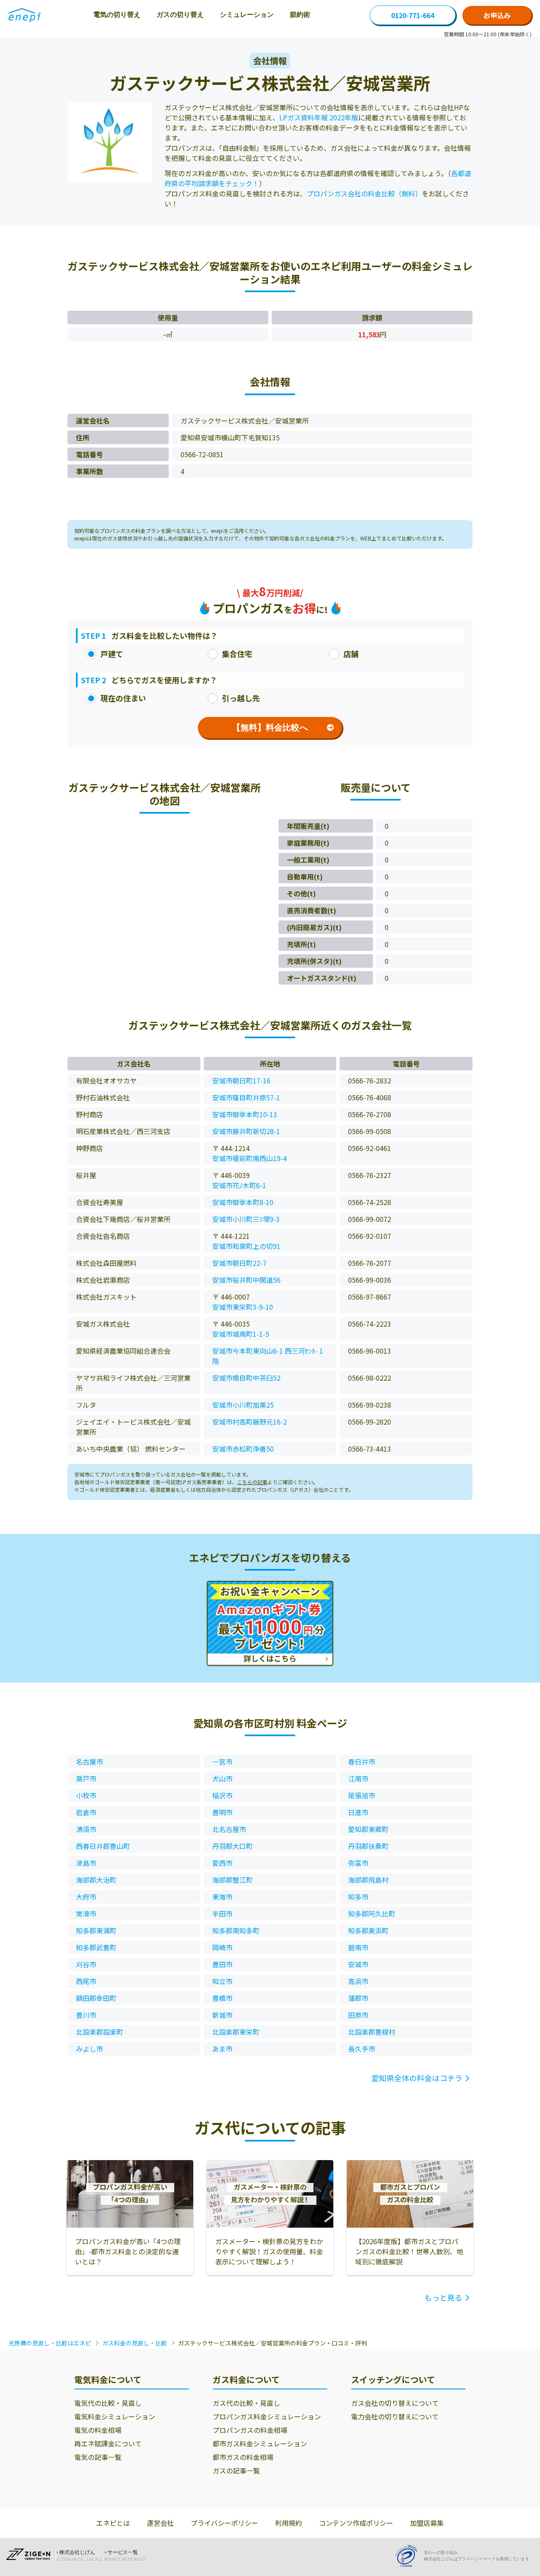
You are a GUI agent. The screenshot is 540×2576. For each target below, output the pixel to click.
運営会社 (160, 2523)
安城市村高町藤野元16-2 (250, 1422)
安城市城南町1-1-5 (241, 1334)
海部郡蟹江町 (232, 1880)
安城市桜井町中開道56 (246, 1280)
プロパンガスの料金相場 (250, 2430)
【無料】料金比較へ (270, 727)
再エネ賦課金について (108, 2443)
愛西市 (222, 1863)
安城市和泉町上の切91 (246, 1246)
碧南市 (358, 1947)
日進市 (358, 1812)
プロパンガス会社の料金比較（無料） (364, 193)
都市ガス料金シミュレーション (260, 2443)
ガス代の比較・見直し (246, 2403)
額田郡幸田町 (96, 1998)
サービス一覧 (123, 2552)
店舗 (351, 654)
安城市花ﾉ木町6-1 (239, 1185)
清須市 (86, 1829)
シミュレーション (247, 15)
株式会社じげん (77, 2552)
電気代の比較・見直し (108, 2403)
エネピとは (113, 2523)
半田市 (222, 1914)
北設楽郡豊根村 (372, 2032)
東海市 (222, 1897)
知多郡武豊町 (96, 1947)
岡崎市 (222, 1947)
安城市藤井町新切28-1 (246, 1131)
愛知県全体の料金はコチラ (417, 2078)
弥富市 (358, 1863)
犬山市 (222, 1778)
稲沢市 (222, 1795)
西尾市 (86, 1981)
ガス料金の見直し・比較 (135, 2343)
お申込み (497, 15)
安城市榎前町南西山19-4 (250, 1158)
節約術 (300, 15)
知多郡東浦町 (96, 1930)
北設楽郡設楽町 (100, 2032)
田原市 (358, 2015)
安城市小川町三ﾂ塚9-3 (246, 1219)
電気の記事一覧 (98, 2457)
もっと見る (443, 2297)
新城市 (222, 2015)
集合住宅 (237, 654)
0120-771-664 (413, 15)
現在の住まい (123, 698)
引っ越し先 (241, 698)
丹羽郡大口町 (232, 1846)
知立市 (222, 1981)
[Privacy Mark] (409, 2556)
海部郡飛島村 (368, 1880)
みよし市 (89, 2049)
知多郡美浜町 (368, 1930)
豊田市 (222, 1964)
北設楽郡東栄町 (236, 2032)
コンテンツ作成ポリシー (356, 2523)
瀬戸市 (86, 1778)
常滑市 (86, 1914)
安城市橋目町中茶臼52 (246, 1378)
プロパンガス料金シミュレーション (267, 2416)
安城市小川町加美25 (243, 1405)
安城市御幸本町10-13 (245, 1114)
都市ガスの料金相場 (243, 2457)
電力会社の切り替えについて (395, 2416)
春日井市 (362, 1762)
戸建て (112, 654)
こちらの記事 (252, 1482)
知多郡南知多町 (236, 1930)
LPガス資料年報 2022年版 (319, 117)
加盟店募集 (427, 2523)
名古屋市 (89, 1762)
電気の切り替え (117, 15)
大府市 (86, 1897)
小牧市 (86, 1795)
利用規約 (289, 2523)
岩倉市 (86, 1812)
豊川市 (86, 2015)
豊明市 (222, 1812)
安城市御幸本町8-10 (243, 1202)
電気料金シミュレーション (115, 2416)
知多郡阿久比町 (372, 1914)
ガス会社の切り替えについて (395, 2403)
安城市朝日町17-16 (241, 1080)
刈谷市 (86, 1964)
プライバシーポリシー (224, 2523)
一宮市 (222, 1762)
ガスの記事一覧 (236, 2470)
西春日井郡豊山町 (103, 1846)
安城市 (358, 1964)
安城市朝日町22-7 (239, 1263)
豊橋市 (222, 1998)
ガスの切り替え (180, 15)
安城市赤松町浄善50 (243, 1449)
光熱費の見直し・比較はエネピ (50, 2343)
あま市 (222, 2049)
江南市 (358, 1778)
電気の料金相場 (98, 2430)
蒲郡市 (358, 1998)
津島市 (86, 1863)
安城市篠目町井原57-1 (246, 1097)
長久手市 (362, 2049)
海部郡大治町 (96, 1880)
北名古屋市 (229, 1829)
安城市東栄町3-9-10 (243, 1307)
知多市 (358, 1897)
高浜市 (358, 1981)
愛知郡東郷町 (368, 1829)
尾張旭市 (362, 1795)
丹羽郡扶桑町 (368, 1846)
